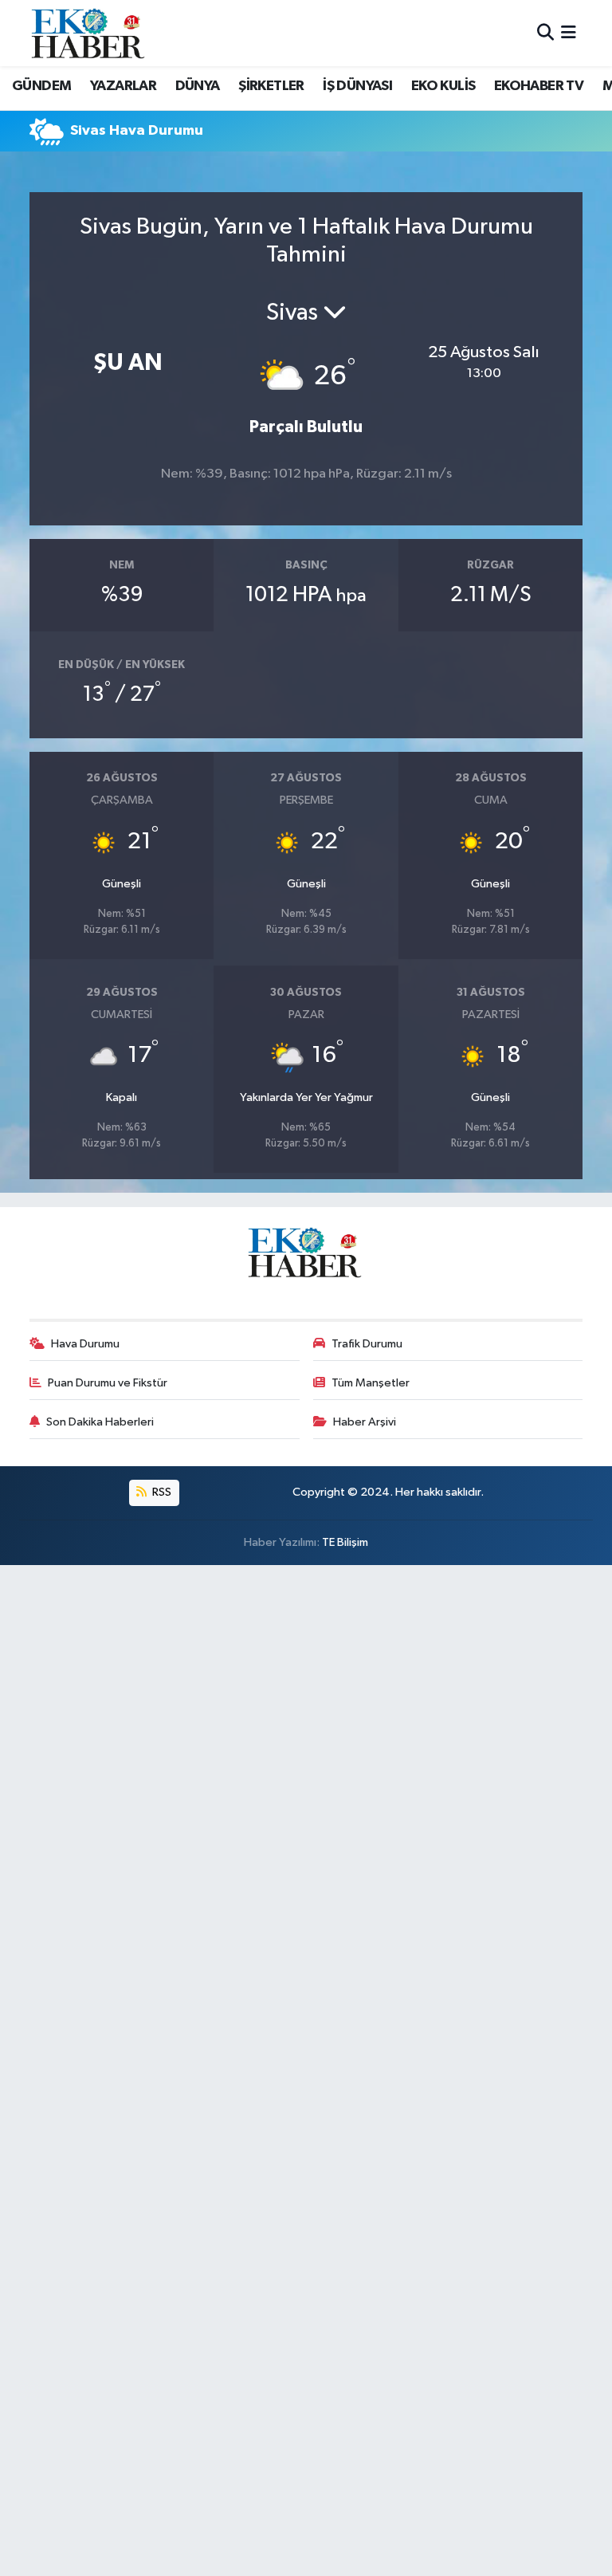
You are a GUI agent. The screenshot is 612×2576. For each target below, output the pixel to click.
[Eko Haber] (89, 33)
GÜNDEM (41, 86)
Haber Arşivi (365, 1422)
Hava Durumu (85, 1344)
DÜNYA (198, 86)
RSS (161, 1492)
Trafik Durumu (367, 1344)
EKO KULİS (443, 86)
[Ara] (545, 33)
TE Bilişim (345, 1542)
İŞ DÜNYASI (357, 86)
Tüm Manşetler (371, 1383)
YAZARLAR (123, 86)
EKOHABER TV (539, 86)
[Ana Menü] (569, 33)
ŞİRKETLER (271, 86)
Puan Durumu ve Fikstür (108, 1383)
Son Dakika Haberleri (100, 1422)
